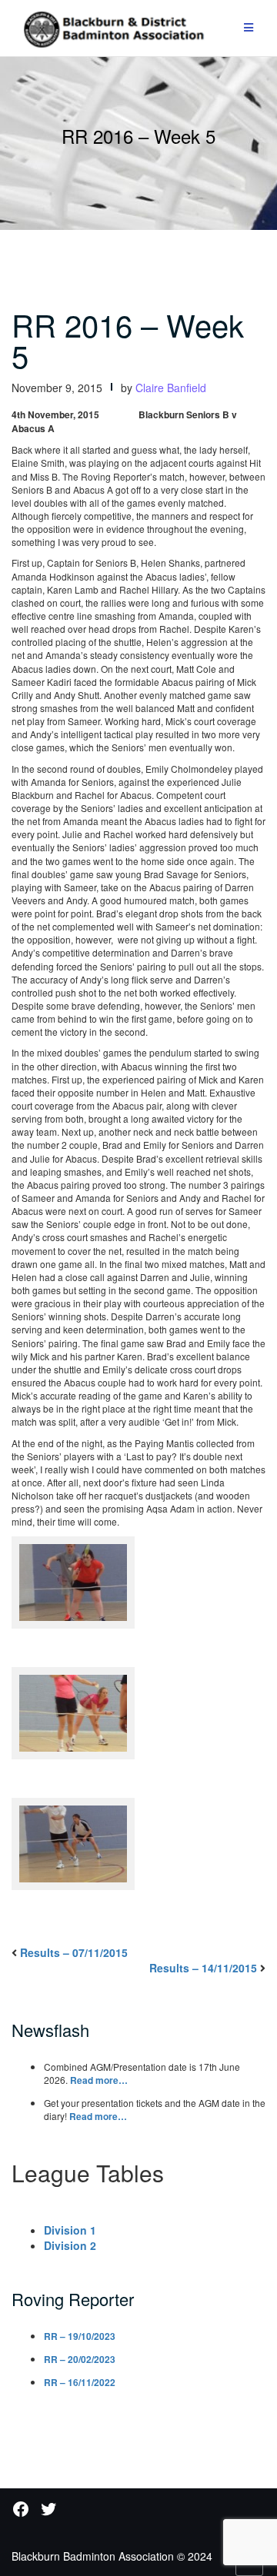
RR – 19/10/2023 (80, 2336)
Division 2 (70, 2245)
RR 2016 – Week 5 (128, 339)
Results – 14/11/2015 (203, 1968)
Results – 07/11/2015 (74, 1952)
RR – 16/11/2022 (80, 2382)
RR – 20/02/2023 (80, 2359)
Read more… (99, 2080)
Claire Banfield (171, 388)
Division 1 (70, 2230)
